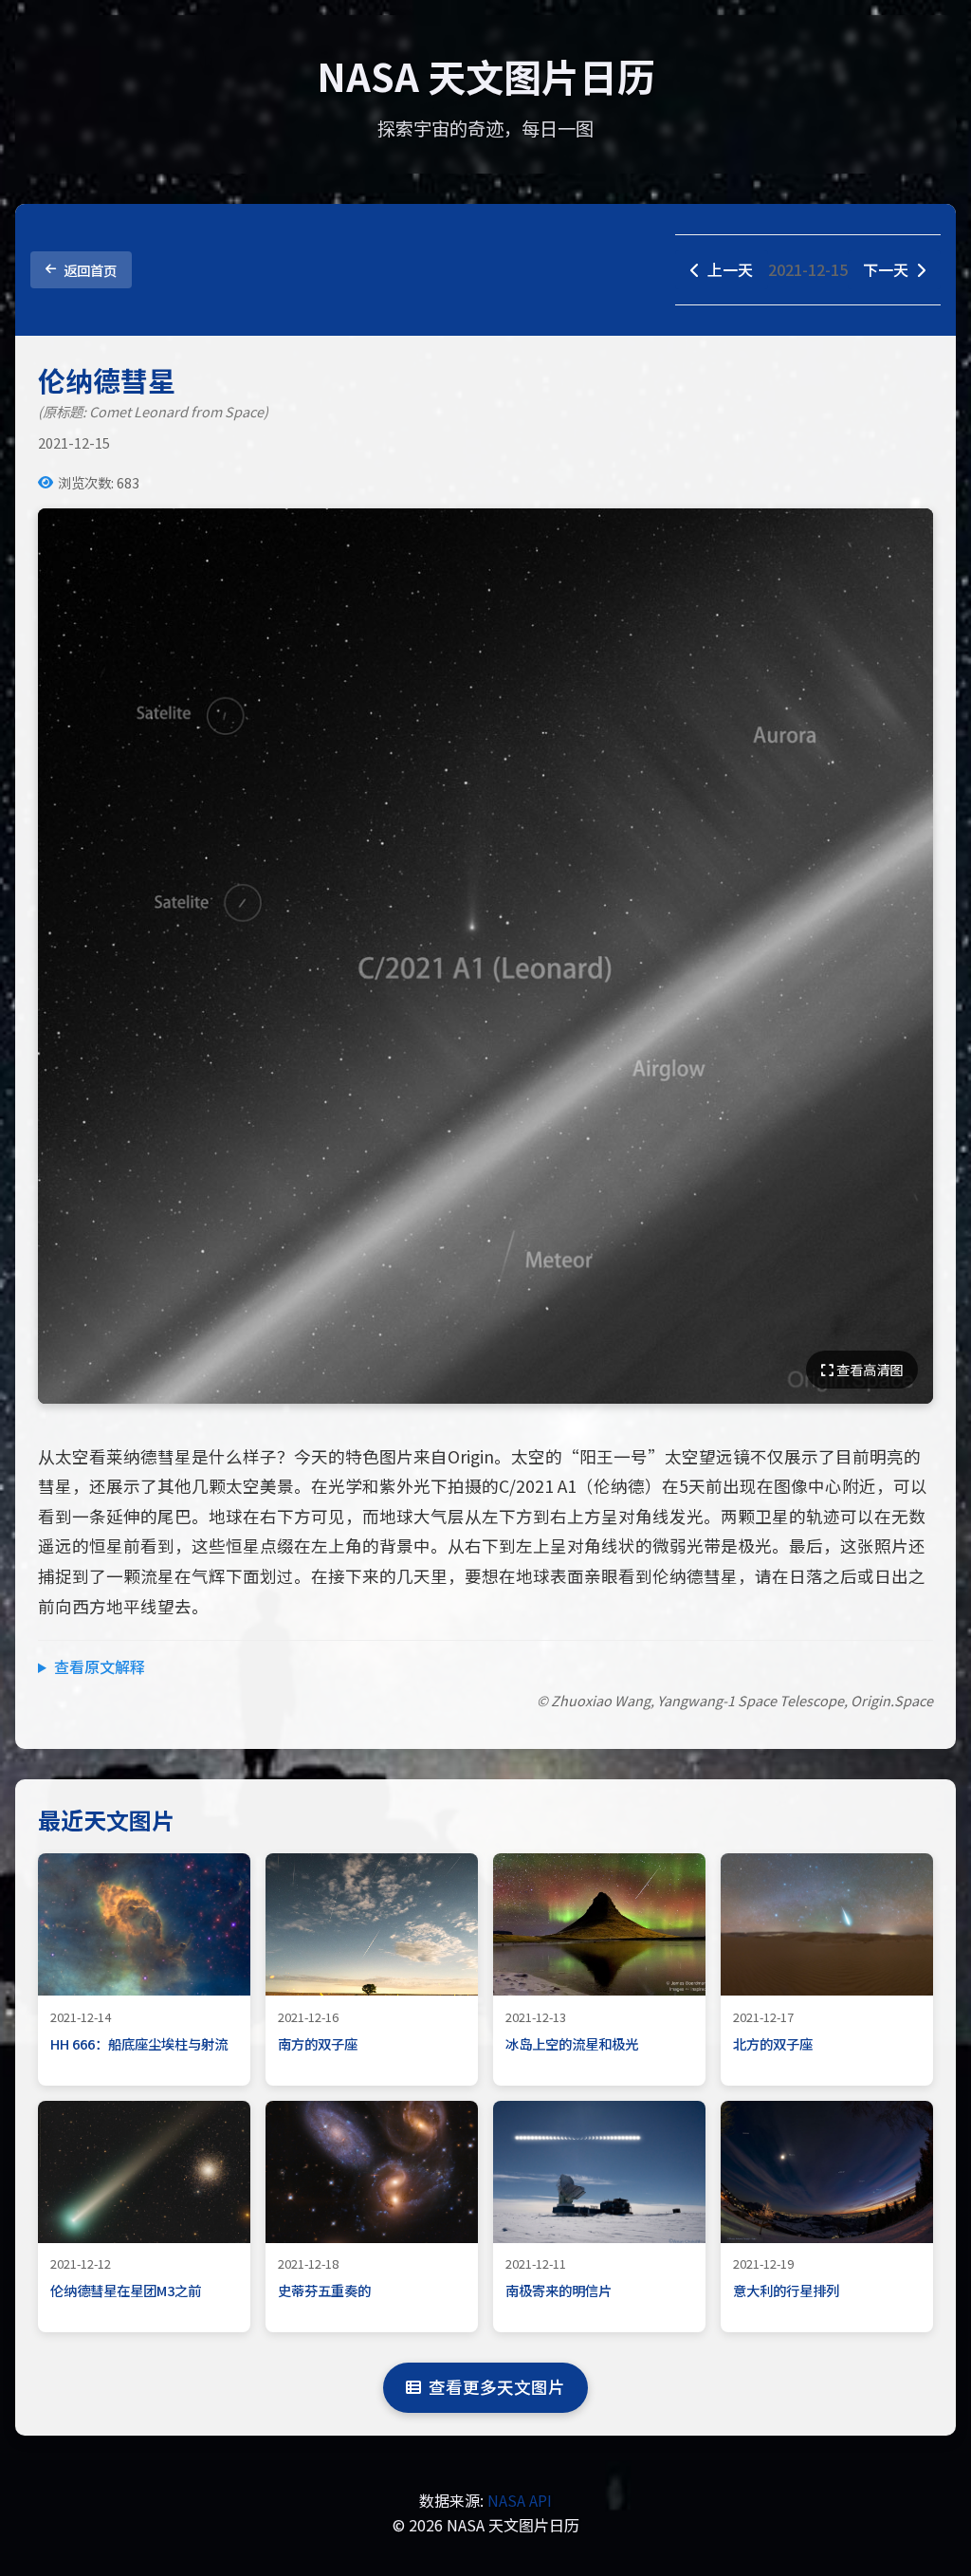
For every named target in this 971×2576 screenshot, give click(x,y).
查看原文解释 (100, 1666)
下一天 (886, 269)
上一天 (730, 269)
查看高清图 (868, 1369)
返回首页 (90, 270)
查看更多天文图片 (497, 2387)
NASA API (520, 2500)
